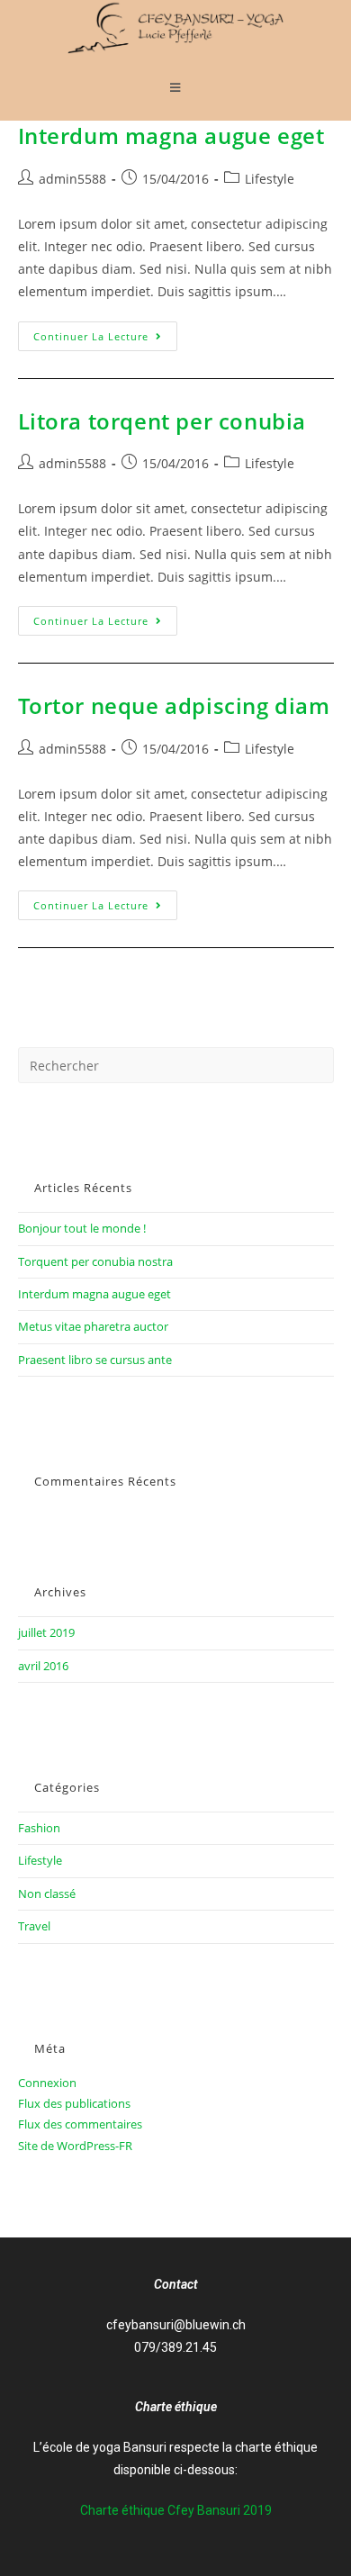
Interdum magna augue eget (171, 136)
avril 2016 (43, 1666)
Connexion (47, 2083)
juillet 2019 (46, 1632)
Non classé (47, 1894)
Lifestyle (270, 179)
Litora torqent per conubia (162, 421)
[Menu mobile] (175, 87)
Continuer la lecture (105, 332)
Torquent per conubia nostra (95, 1261)
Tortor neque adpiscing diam (174, 705)
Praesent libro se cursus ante (95, 1360)
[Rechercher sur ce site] (176, 1064)
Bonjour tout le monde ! (82, 1228)
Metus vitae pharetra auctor (93, 1326)
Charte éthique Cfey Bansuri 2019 (176, 2510)
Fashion (39, 1828)
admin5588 (72, 179)
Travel (34, 1926)
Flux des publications (74, 2103)
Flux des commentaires (80, 2124)
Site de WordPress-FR (75, 2146)
